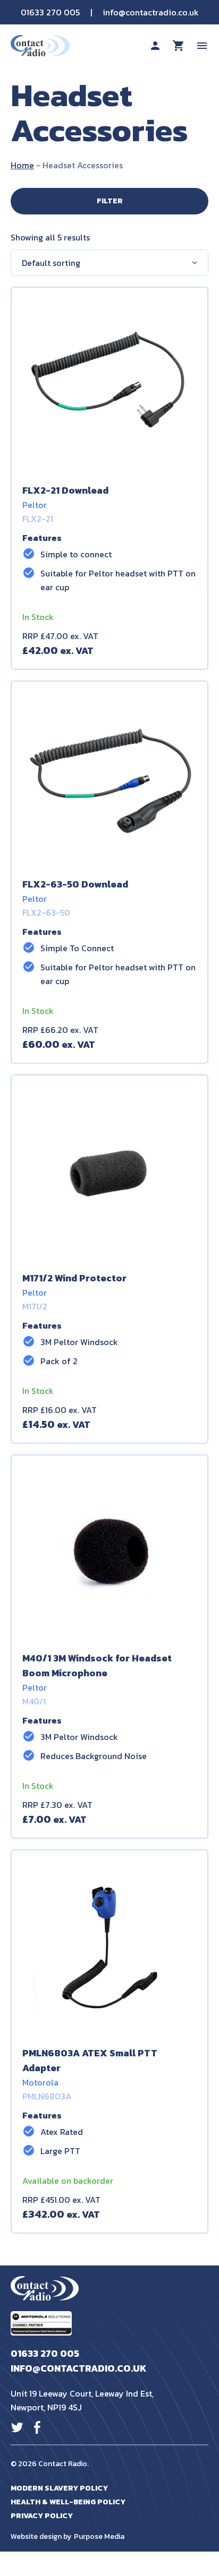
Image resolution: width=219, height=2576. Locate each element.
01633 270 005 (50, 12)
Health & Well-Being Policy (68, 2502)
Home (22, 165)
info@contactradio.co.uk (151, 12)
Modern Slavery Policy (59, 2488)
